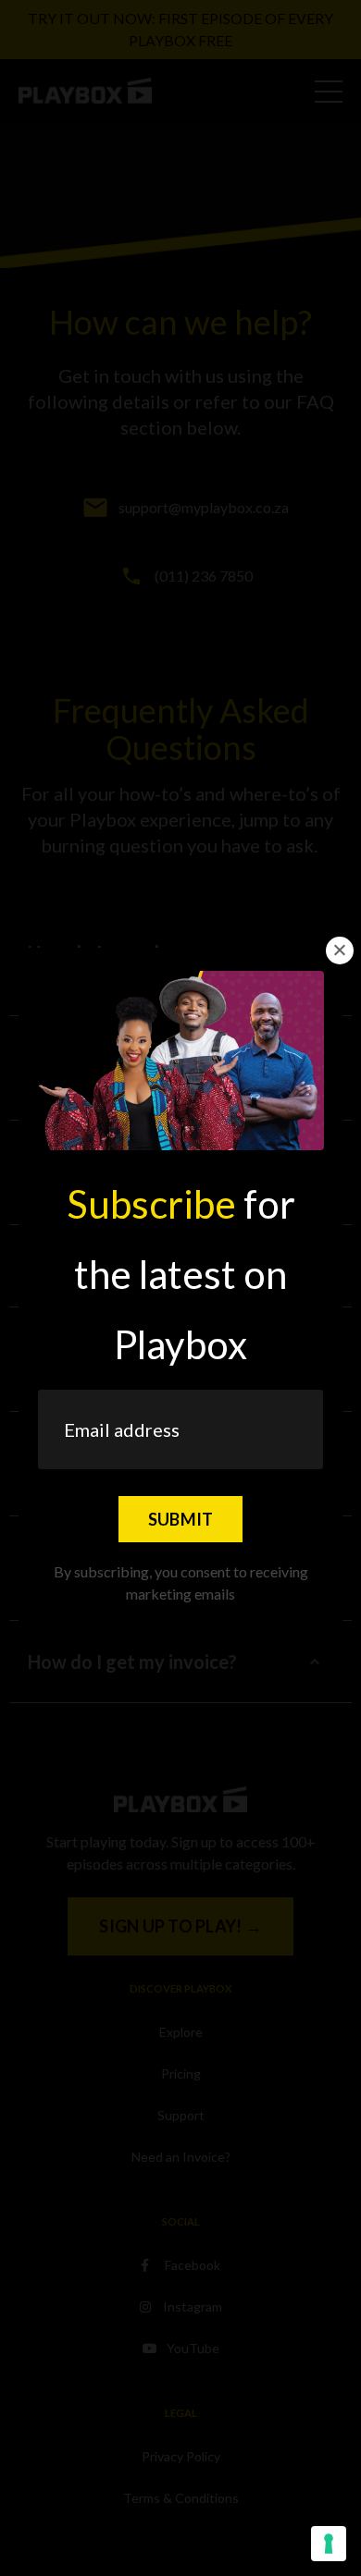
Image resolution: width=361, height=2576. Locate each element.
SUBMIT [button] (181, 1519)
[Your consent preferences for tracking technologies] (329, 2544)
